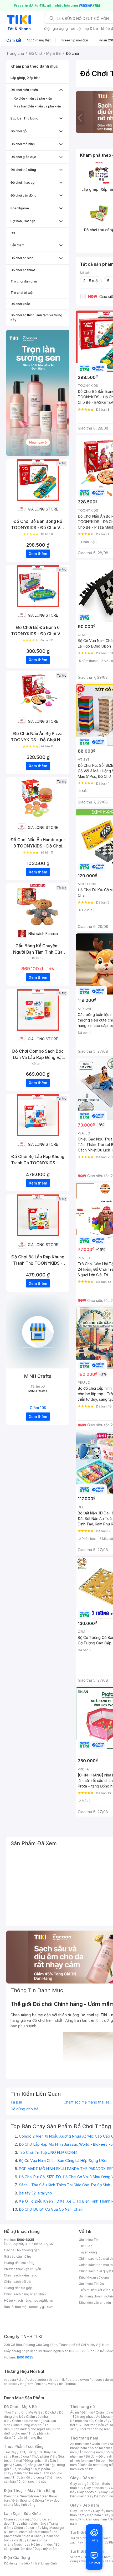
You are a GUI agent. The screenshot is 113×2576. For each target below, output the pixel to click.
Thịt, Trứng (27, 2452)
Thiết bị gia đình (45, 2563)
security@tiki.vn (41, 2307)
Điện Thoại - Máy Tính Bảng (30, 2490)
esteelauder (37, 2380)
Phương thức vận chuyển (22, 2269)
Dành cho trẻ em (26, 2473)
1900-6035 (25, 2240)
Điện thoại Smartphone (21, 2496)
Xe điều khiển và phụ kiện (33, 98)
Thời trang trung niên (95, 2429)
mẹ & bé (91, 28)
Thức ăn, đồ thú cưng (28, 2477)
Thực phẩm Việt (43, 2456)
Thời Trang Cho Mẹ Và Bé (23, 2412)
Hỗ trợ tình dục (42, 2544)
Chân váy (102, 2421)
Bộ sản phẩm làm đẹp (32, 2547)
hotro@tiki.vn (43, 2300)
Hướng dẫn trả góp (18, 2288)
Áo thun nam (80, 2444)
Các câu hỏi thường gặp (22, 2250)
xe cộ (76, 28)
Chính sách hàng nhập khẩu (25, 2294)
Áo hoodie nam (91, 2452)
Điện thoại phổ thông (28, 2500)
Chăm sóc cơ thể (27, 2528)
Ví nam (75, 2557)
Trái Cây (10, 2452)
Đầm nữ (87, 2412)
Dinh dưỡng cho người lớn (32, 2429)
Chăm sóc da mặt (17, 2519)
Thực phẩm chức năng (29, 2523)
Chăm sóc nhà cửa (32, 2482)
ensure (97, 2380)
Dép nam (94, 2515)
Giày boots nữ (88, 2492)
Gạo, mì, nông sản (28, 2465)
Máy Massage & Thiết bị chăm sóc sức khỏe (34, 2530)
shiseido (11, 2384)
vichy (52, 2384)
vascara (10, 2380)
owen (84, 2380)
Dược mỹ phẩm (46, 2549)
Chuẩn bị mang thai (28, 2438)
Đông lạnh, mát (36, 2461)
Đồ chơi (51, 2412)
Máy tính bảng (25, 2505)
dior (22, 2380)
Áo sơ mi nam (100, 2448)
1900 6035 (25, 2357)
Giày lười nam (80, 2511)
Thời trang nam (84, 2438)
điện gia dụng (56, 28)
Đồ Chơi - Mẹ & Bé (20, 2407)
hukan (41, 2384)
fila (61, 2384)
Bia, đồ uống (21, 2469)
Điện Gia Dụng (17, 2558)
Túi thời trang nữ (85, 2532)
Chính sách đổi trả (17, 2282)
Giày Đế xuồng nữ (100, 2496)
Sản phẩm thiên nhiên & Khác (31, 2534)
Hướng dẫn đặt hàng (19, 2263)
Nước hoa (21, 2544)
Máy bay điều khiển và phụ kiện (37, 106)
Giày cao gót (80, 2484)
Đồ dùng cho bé (25, 2109)
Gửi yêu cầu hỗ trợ (17, 2256)
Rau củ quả (20, 2456)
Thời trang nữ (83, 2407)
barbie (73, 2380)
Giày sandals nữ (96, 2488)
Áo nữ (75, 2412)
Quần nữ (102, 2412)
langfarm (27, 2384)
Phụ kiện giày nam (93, 2519)
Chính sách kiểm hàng (21, 2275)
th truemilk (57, 2380)
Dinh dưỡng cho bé (27, 2425)
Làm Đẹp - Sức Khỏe (22, 2513)
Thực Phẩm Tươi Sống (24, 2446)
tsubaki (72, 2384)
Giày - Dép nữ (83, 2478)
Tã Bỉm (16, 2102)
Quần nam (99, 2444)
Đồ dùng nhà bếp (17, 2563)
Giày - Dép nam (84, 2505)
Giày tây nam (103, 2511)
